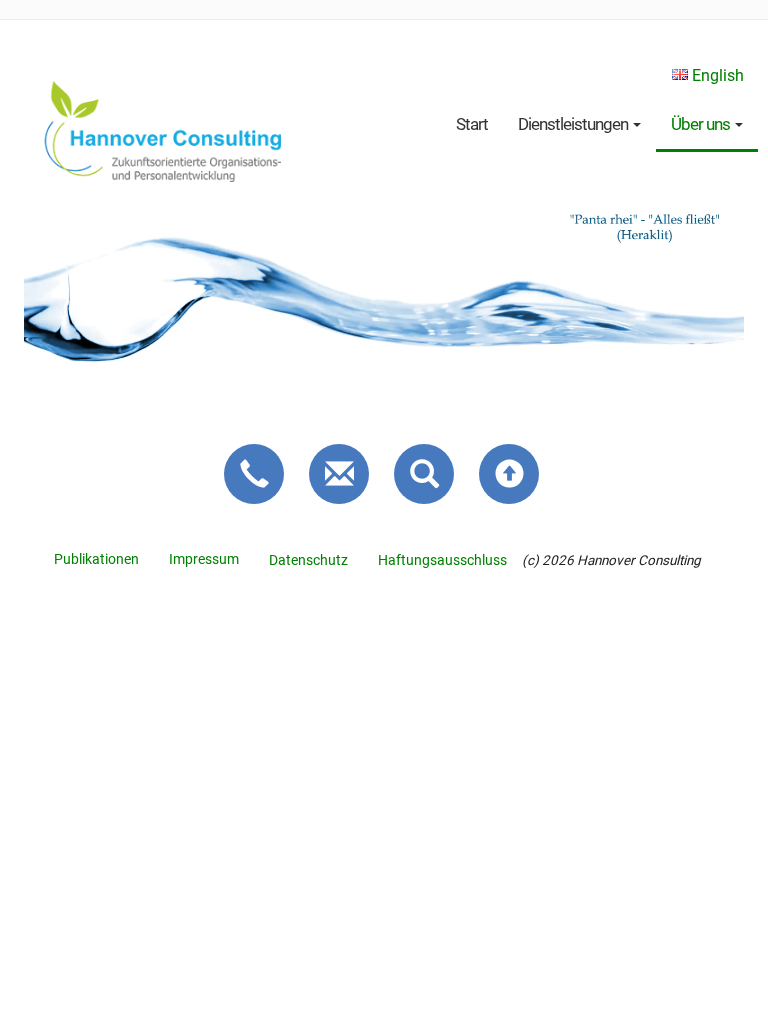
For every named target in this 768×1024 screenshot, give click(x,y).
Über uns (702, 124)
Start (472, 124)
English (716, 75)
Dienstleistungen (574, 124)
